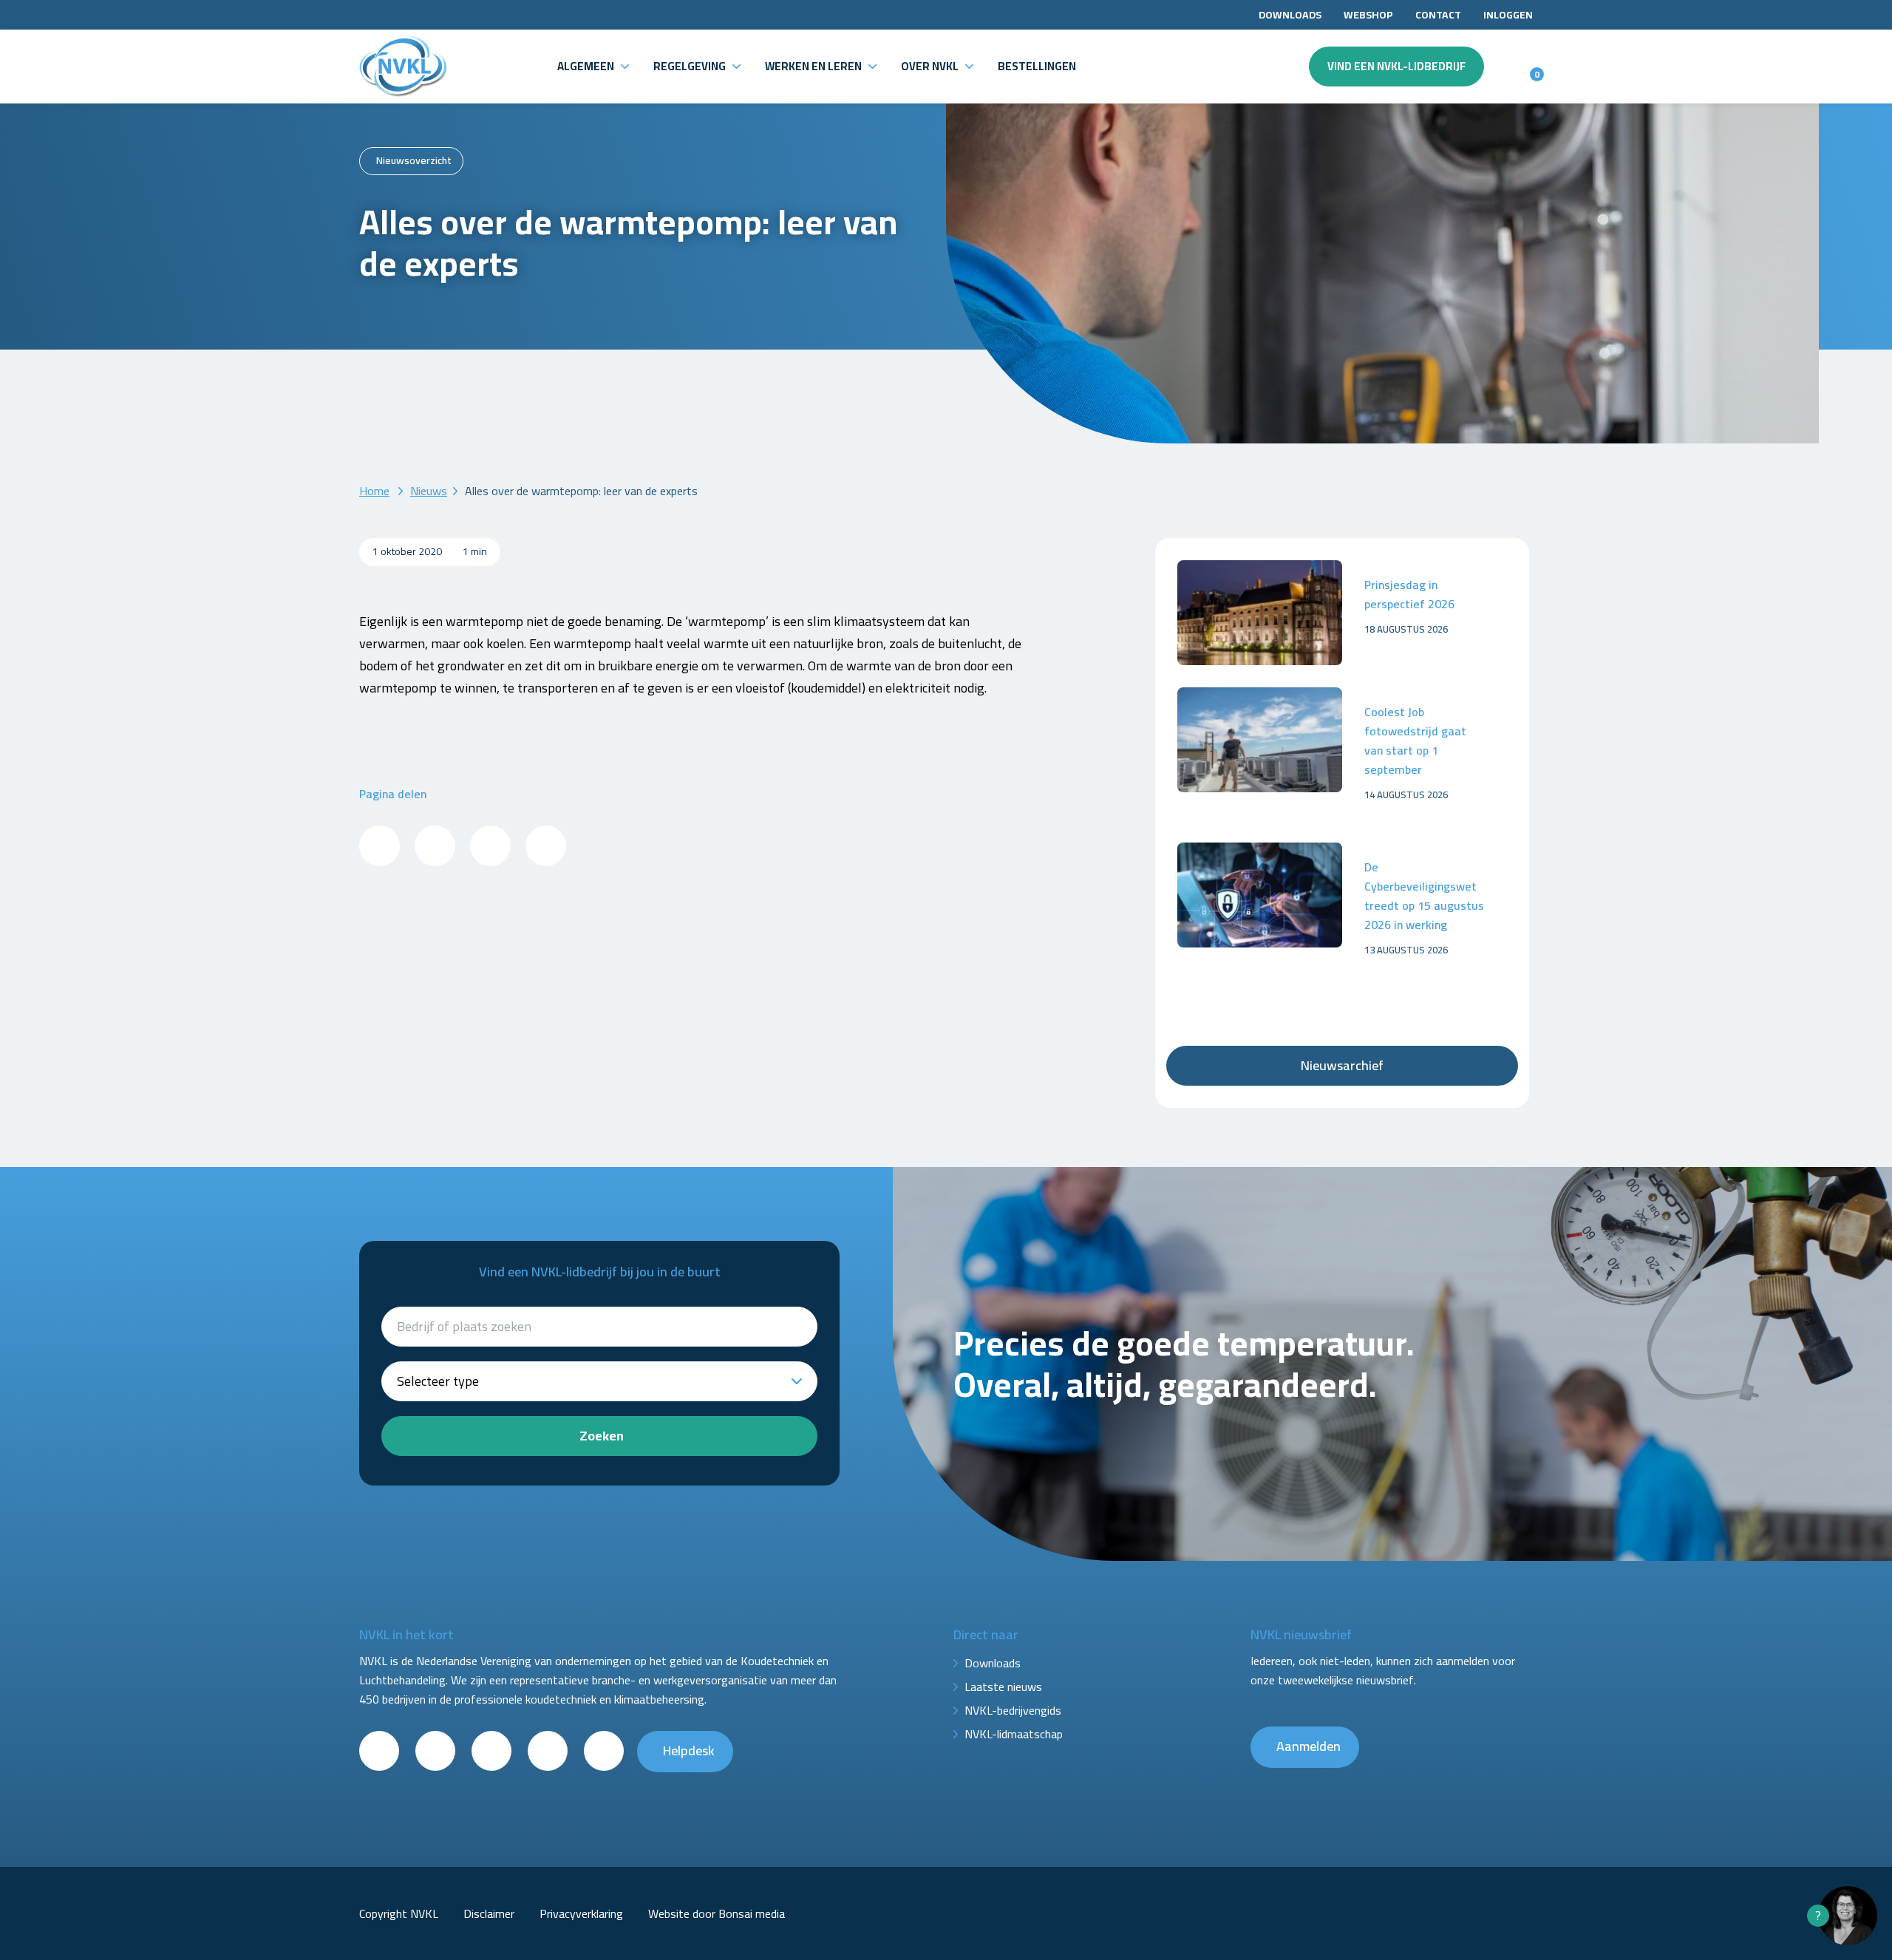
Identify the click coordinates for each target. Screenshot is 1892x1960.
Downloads (1290, 15)
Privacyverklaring (581, 1913)
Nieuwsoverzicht (414, 160)
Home (374, 491)
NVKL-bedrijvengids (1013, 1710)
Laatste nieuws (1003, 1687)
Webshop (1368, 15)
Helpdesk (689, 1750)
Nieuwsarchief (1342, 1065)
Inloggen (1508, 15)
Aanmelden (1309, 1746)
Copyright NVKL (399, 1913)
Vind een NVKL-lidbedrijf (1396, 66)
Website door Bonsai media (717, 1913)
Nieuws (429, 491)
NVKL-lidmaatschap (1014, 1734)
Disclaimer (489, 1913)
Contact (1438, 15)
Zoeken (602, 1436)
